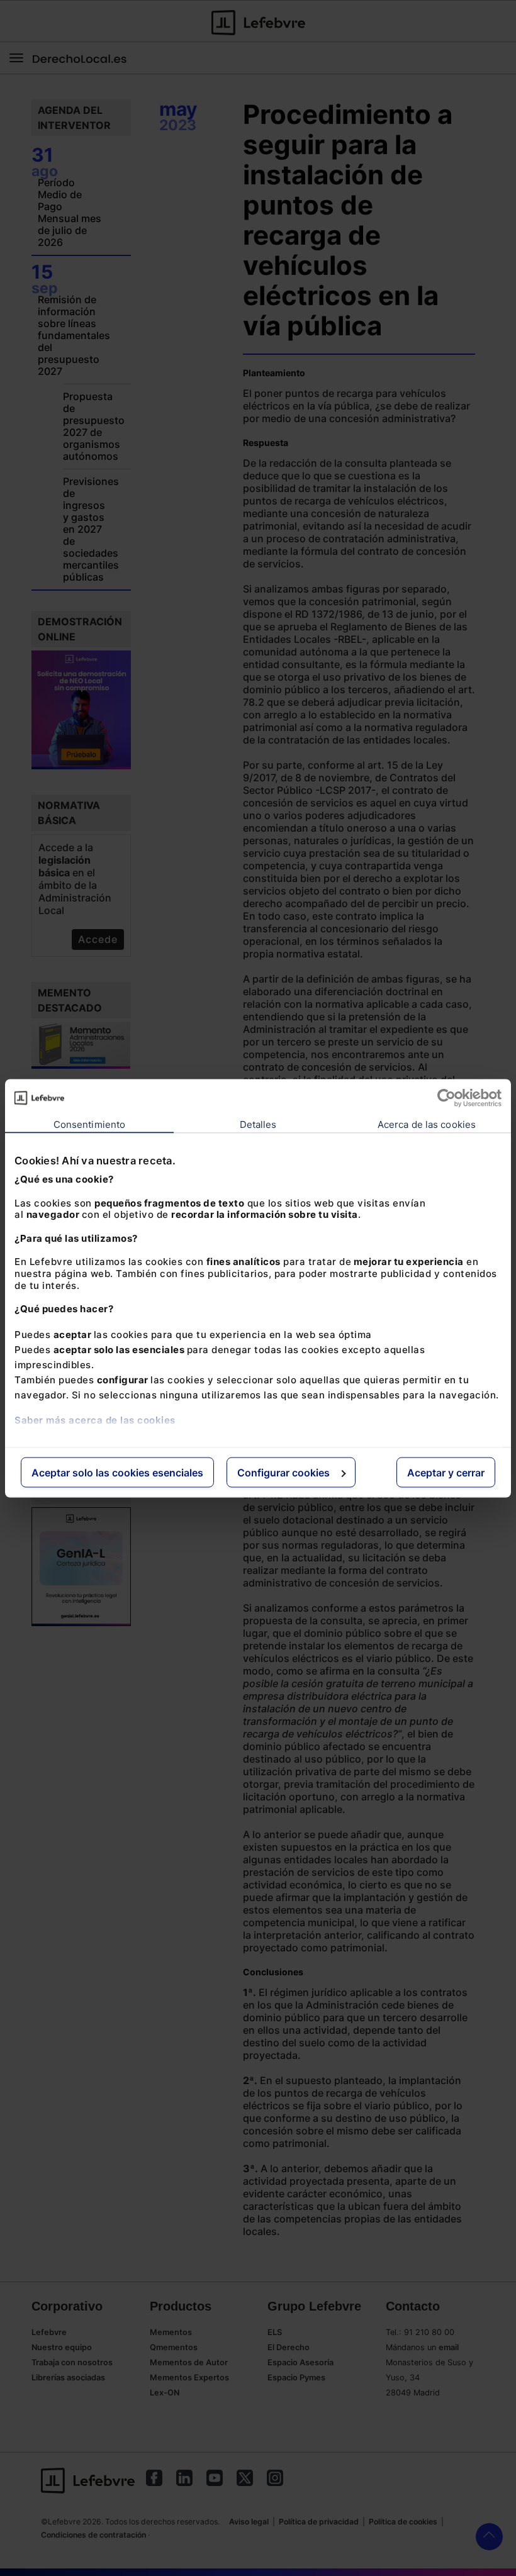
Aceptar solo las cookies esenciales (117, 1472)
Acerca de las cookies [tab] (427, 1124)
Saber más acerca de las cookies (95, 1419)
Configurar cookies (283, 1472)
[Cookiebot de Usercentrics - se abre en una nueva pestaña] (446, 1098)
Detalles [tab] (258, 1124)
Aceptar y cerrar (446, 1472)
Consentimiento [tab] (89, 1124)
